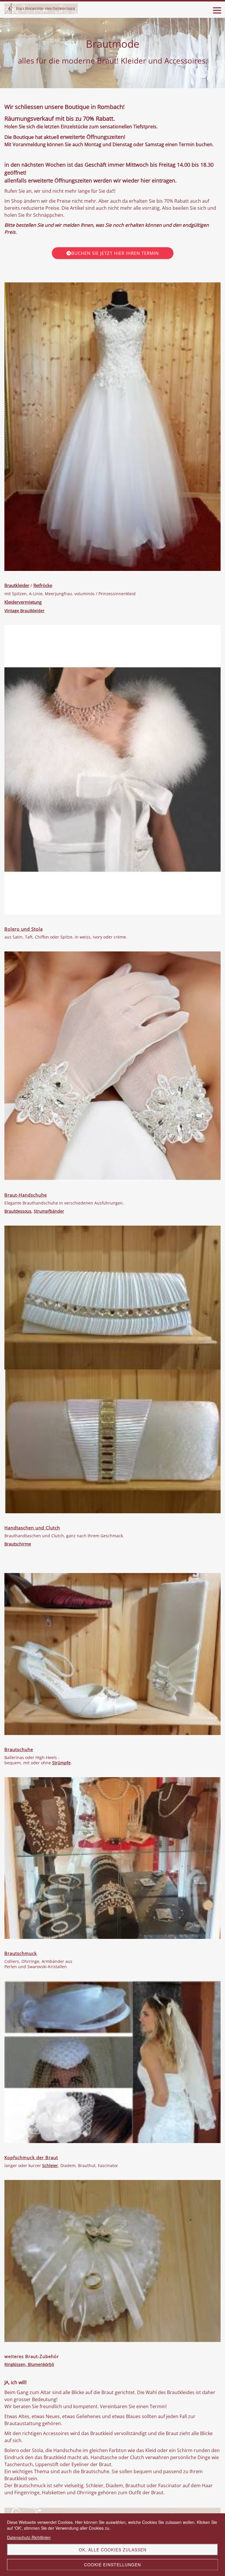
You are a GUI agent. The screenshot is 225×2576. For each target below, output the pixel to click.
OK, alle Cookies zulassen (113, 2550)
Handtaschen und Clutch (32, 1528)
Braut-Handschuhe (26, 1195)
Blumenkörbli (41, 2364)
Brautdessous (18, 1211)
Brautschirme (18, 1544)
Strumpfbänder (49, 1211)
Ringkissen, (16, 2364)
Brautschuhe (19, 1749)
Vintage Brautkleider (24, 611)
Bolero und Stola (24, 929)
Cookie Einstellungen (112, 2565)
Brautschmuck (21, 1953)
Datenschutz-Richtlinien (29, 2537)
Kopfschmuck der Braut (31, 2157)
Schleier (50, 2165)
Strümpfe (61, 1763)
